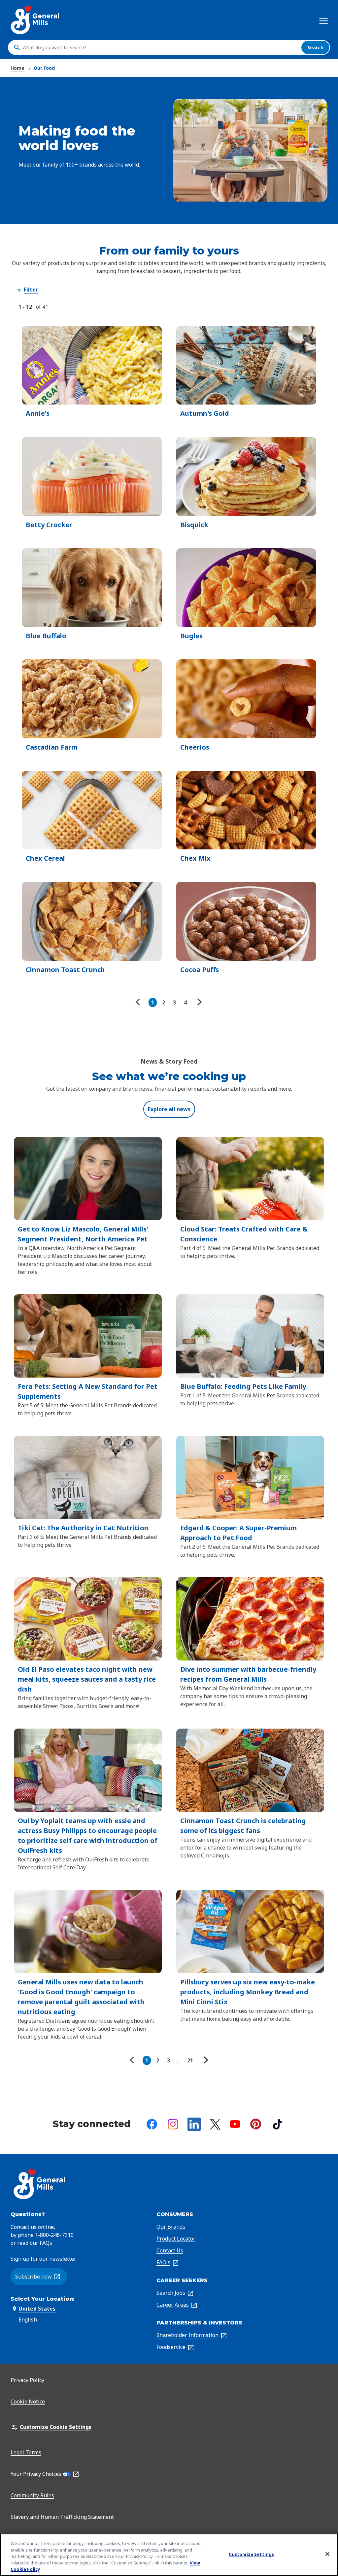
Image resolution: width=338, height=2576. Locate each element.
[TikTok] (278, 2124)
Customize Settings (251, 2554)
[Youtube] (235, 2124)
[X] (215, 2124)
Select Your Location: (43, 2299)
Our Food (44, 68)
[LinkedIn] (194, 2124)
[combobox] (160, 48)
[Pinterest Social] (256, 2124)
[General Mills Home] (35, 20)
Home (17, 68)
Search (315, 47)
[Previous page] (139, 1002)
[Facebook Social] (152, 2124)
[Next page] (199, 1002)
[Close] (327, 2554)
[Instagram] (173, 2124)
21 (190, 2060)
